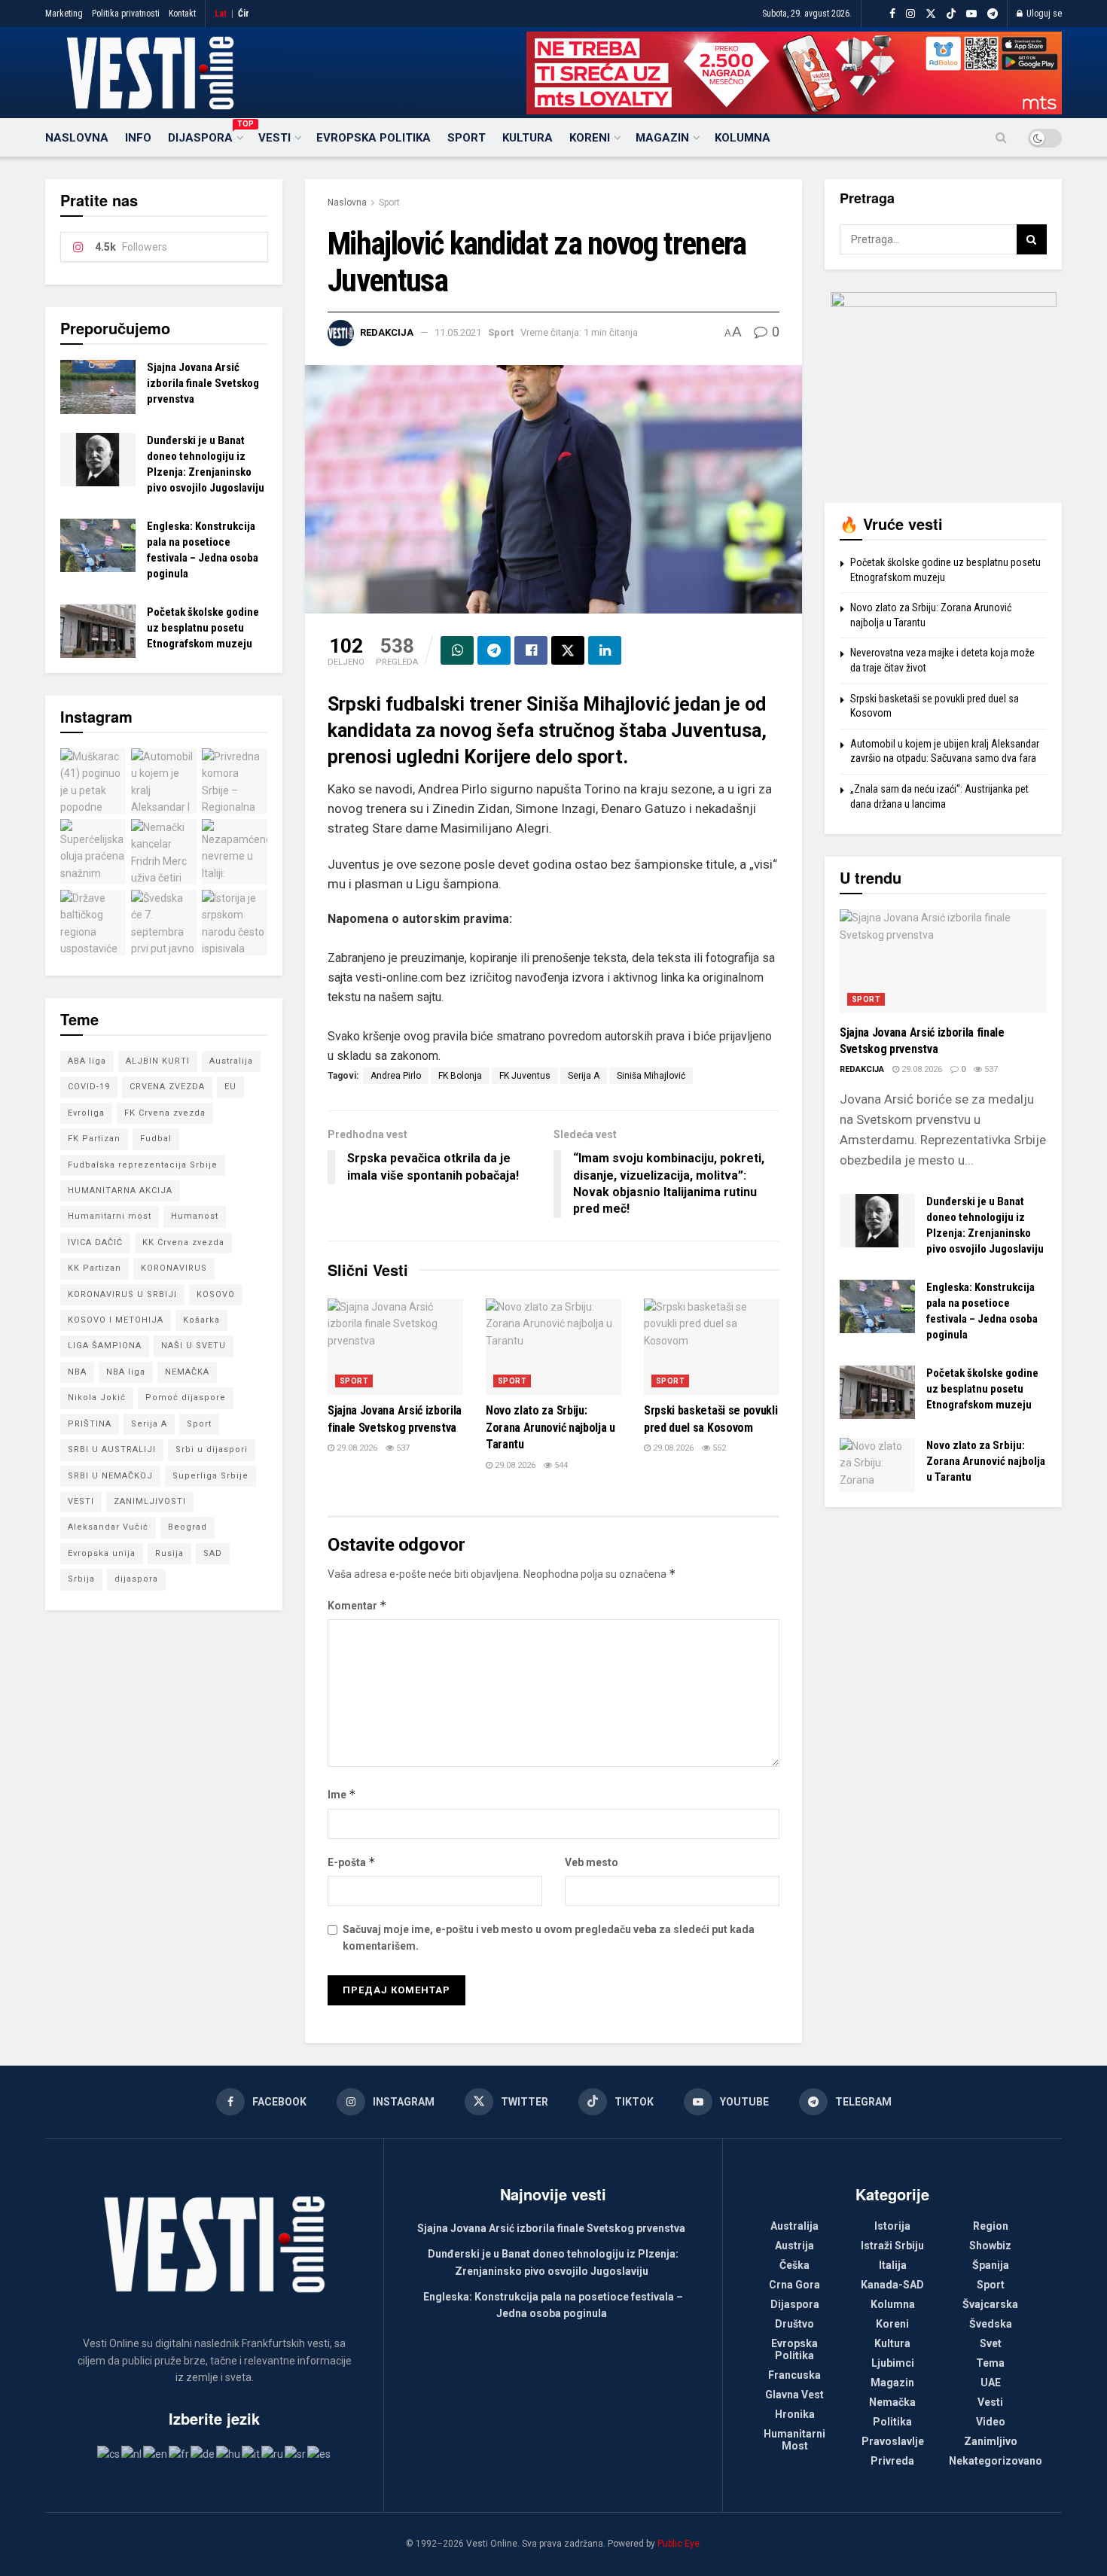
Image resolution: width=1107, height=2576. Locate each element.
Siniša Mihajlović (651, 1076)
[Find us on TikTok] (951, 14)
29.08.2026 (356, 1448)
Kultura (528, 138)
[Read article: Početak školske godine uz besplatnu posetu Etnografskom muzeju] (98, 632)
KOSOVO (216, 1294)
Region (991, 2226)
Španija (991, 2265)
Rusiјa (169, 1553)
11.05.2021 (458, 332)
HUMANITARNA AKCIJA (120, 1191)
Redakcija (387, 332)
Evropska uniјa (102, 1553)
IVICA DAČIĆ (95, 1242)
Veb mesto (592, 1862)
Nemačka (892, 2402)
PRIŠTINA (90, 1424)
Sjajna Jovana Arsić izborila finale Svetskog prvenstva (203, 383)
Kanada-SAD (892, 2285)
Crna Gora (794, 2285)
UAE (991, 2383)
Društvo (794, 2324)
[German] (203, 2453)
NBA (77, 1372)
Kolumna (743, 138)
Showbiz (990, 2246)
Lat (221, 14)
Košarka (201, 1320)
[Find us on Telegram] (993, 14)
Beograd (188, 1527)
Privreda (892, 2461)
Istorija (892, 2226)
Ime (342, 1794)
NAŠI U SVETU (194, 1346)
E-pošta (352, 1862)
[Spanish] (320, 2453)
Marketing (64, 14)
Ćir (244, 14)
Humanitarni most (110, 1216)
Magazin (662, 138)
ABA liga (87, 1061)
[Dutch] (132, 2453)
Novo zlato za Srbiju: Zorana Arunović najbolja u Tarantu (550, 1427)
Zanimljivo (991, 2441)
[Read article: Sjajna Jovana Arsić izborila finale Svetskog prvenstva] (395, 1347)
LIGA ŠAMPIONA (105, 1346)
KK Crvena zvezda (183, 1242)
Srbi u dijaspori (212, 1449)
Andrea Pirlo (396, 1076)
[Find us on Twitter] (931, 14)
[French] (180, 2453)
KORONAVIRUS (174, 1268)
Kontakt (182, 14)
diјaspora (136, 1579)
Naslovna (77, 138)
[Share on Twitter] (568, 650)
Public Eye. (680, 2544)
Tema (990, 2363)
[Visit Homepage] (150, 73)
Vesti (274, 138)
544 (560, 1465)
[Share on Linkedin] (605, 650)
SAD (213, 1553)
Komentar (357, 1605)
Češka (794, 2265)
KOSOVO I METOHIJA (116, 1320)
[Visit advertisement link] (794, 73)
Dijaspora (205, 135)
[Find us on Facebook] (892, 14)
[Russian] (273, 2453)
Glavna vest (794, 2395)
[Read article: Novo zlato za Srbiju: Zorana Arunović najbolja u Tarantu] (553, 1347)
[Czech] (109, 2453)
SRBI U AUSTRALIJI (112, 1449)
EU (230, 1087)
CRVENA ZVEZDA (167, 1087)
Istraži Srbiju (892, 2246)
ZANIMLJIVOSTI (150, 1501)
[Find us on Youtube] (971, 14)
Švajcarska (990, 2304)
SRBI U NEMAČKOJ (110, 1476)
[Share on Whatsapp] (457, 650)
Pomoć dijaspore (186, 1398)
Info (138, 138)
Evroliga (86, 1113)
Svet (991, 2343)
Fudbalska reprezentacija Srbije (143, 1165)
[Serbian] (296, 2453)
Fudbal (156, 1139)
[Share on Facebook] (531, 650)
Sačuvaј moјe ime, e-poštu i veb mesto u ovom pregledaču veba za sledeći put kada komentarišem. (549, 1938)
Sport (467, 138)
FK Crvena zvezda (165, 1113)
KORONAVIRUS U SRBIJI (122, 1294)
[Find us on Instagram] (910, 14)
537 (402, 1448)
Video (991, 2422)
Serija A (584, 1076)
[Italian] (252, 2453)
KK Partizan (95, 1268)
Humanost (195, 1216)
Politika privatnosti (126, 14)
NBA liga (126, 1372)
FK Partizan (94, 1139)
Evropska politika (374, 138)
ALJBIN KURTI (158, 1061)
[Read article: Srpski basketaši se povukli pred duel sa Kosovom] (712, 1347)
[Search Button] (1001, 138)
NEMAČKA (187, 1372)
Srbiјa (81, 1579)
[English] (156, 2453)
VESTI (81, 1501)
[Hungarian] (229, 2453)
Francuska (794, 2375)
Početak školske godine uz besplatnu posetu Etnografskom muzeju (203, 628)
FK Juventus (525, 1076)
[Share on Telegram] (494, 650)
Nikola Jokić (97, 1398)
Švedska (991, 2324)
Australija (231, 1061)
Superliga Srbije (210, 1476)
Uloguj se (1043, 14)
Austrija (794, 2246)
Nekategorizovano (996, 2461)
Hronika (795, 2414)
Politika (892, 2422)
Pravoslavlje (893, 2441)
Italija (893, 2265)
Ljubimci (893, 2363)
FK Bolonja (460, 1076)
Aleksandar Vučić (108, 1527)
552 (718, 1448)
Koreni (590, 138)
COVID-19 (89, 1087)
